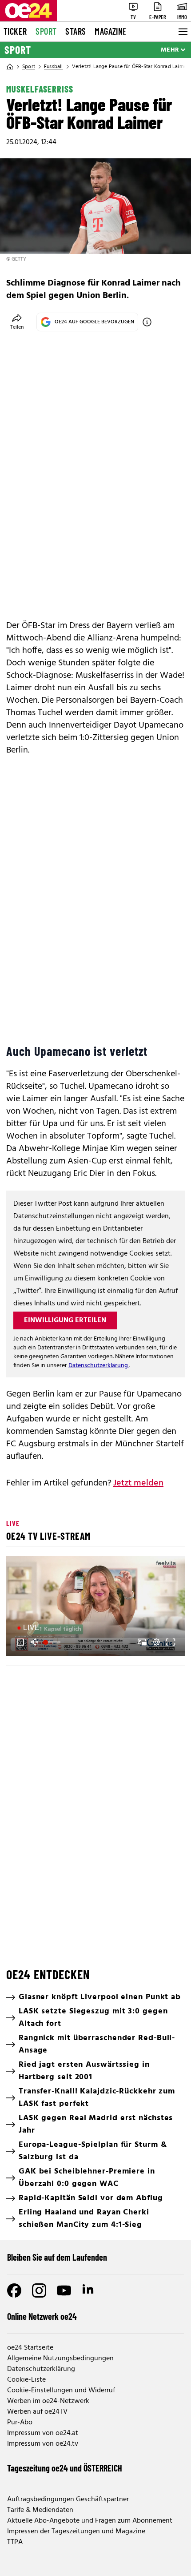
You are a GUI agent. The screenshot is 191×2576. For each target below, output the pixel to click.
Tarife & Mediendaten (40, 2510)
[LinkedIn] (89, 2290)
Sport (46, 31)
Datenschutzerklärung (99, 1366)
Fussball (54, 67)
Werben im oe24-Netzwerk (48, 2401)
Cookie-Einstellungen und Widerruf (61, 2391)
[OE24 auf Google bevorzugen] (147, 322)
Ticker (15, 31)
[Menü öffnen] (182, 32)
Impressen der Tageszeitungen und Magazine (76, 2532)
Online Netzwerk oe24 (42, 2316)
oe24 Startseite (30, 2348)
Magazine (111, 31)
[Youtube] (64, 2290)
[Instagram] (39, 2290)
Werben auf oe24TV (37, 2412)
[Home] (10, 67)
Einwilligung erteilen (65, 1320)
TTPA (15, 2542)
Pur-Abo (20, 2423)
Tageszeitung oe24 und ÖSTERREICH (65, 2468)
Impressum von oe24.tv (43, 2444)
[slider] (53, 1642)
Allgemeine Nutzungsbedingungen (60, 2359)
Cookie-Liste (26, 2380)
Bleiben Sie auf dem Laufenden (57, 2257)
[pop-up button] (156, 1642)
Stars (76, 31)
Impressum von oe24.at (43, 2433)
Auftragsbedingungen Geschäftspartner (68, 2500)
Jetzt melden (138, 1483)
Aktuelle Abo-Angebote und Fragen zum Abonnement (90, 2521)
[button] (97, 1607)
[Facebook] (14, 2290)
